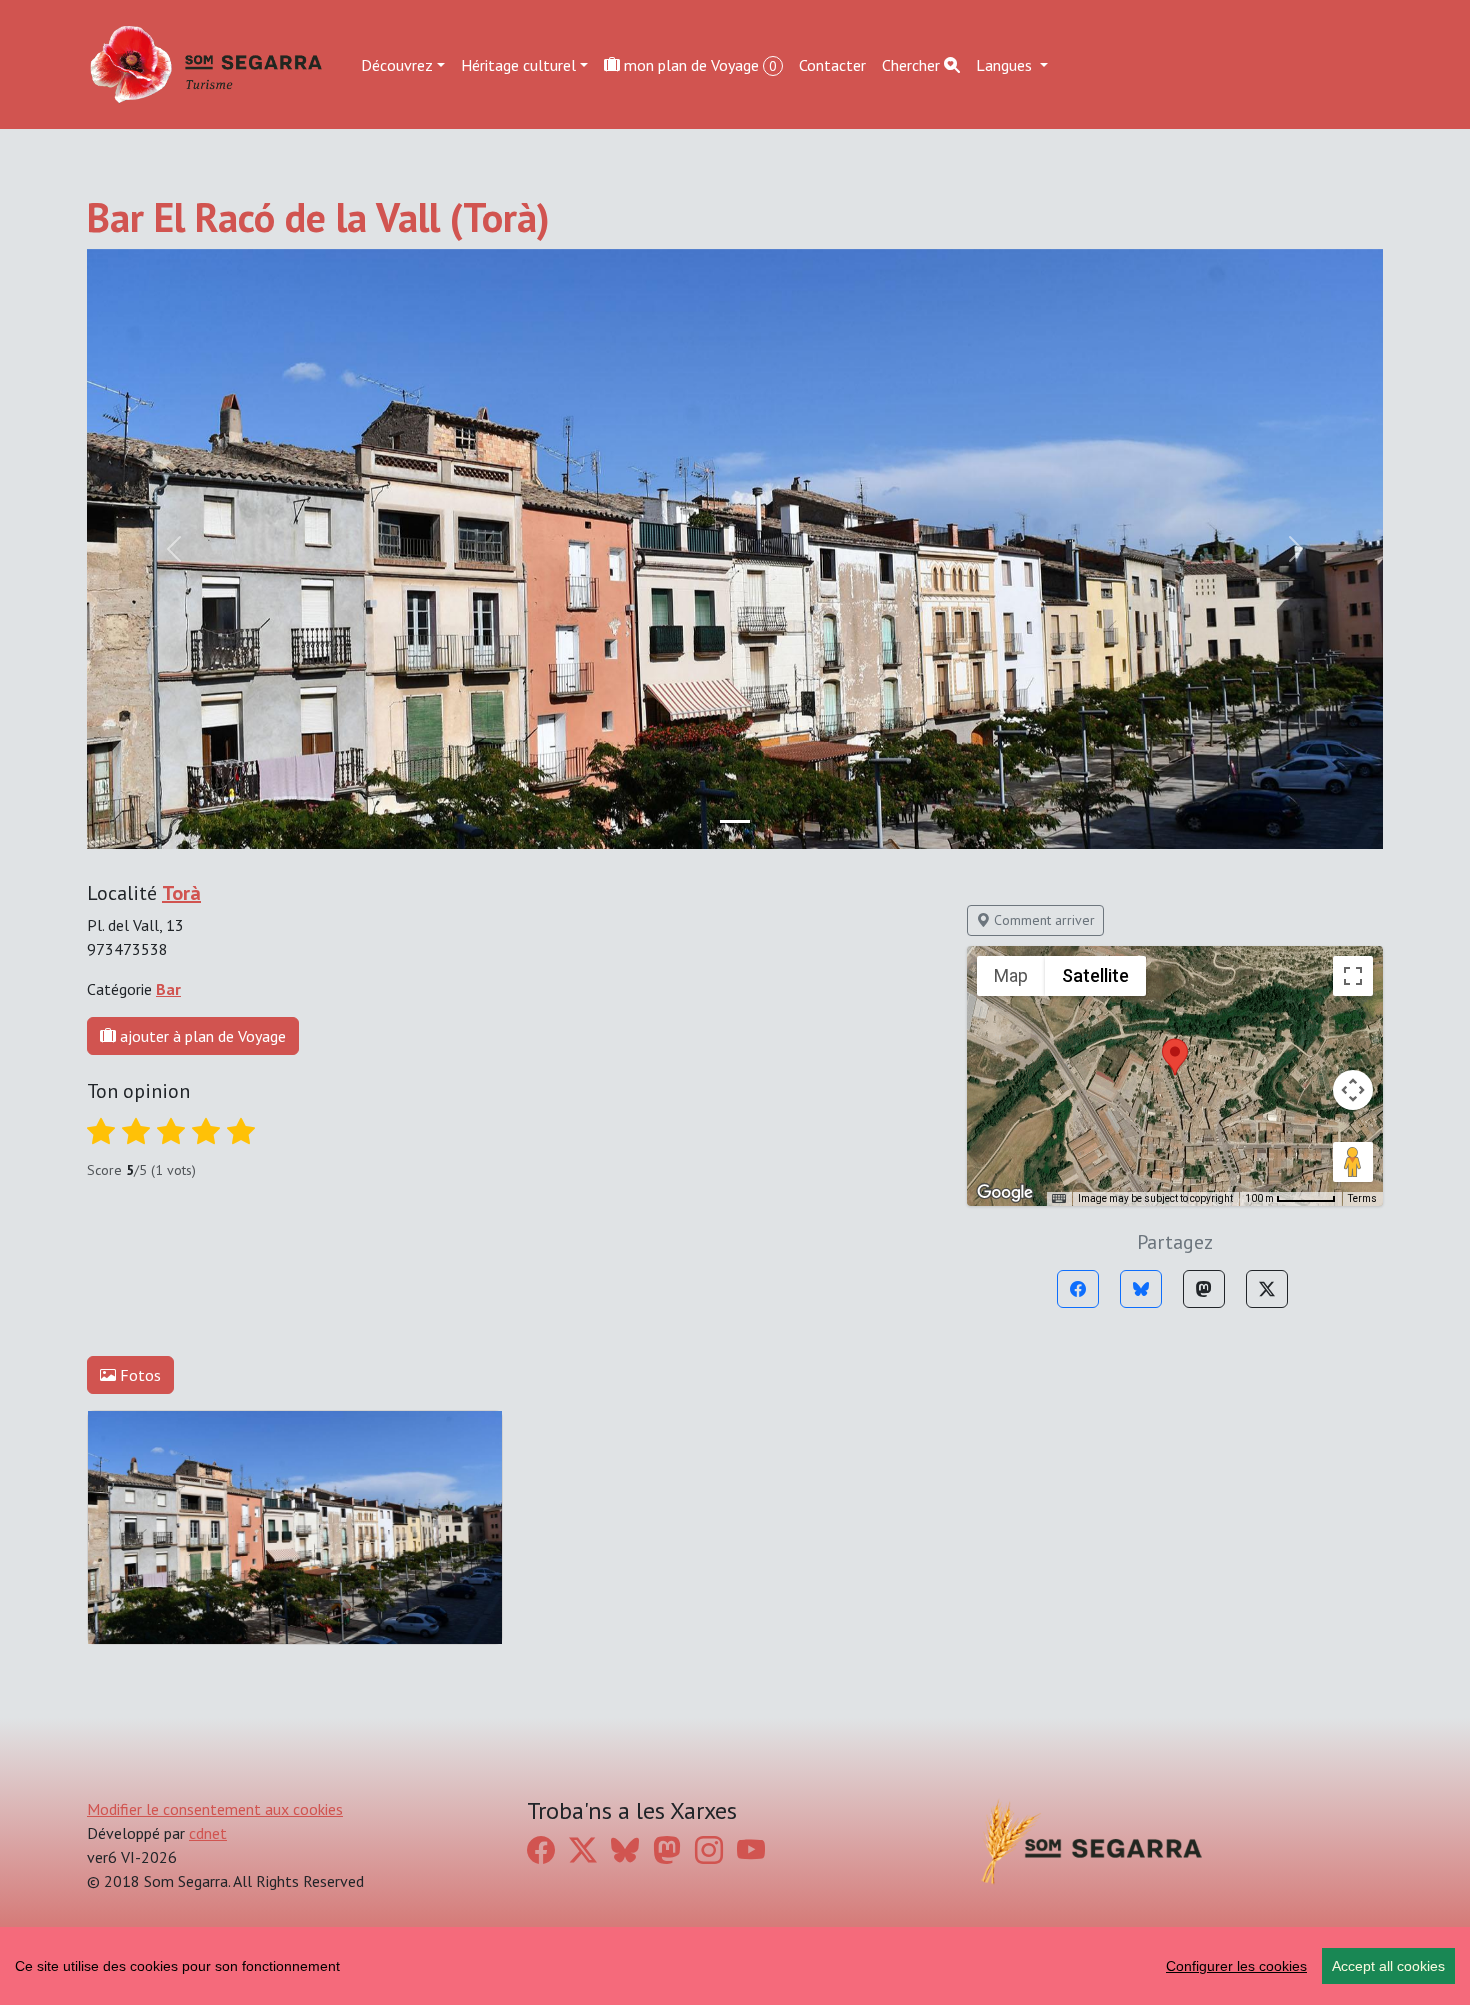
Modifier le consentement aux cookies (215, 1809)
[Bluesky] (1141, 1289)
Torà (181, 893)
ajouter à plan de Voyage (201, 1036)
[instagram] (709, 1849)
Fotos (138, 1375)
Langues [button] (1006, 64)
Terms (1362, 1198)
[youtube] (751, 1849)
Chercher (913, 64)
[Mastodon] (1204, 1289)
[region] (735, 1966)
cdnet (208, 1833)
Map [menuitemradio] (1011, 975)
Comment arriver (1042, 920)
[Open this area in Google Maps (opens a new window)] (1005, 1193)
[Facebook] (1078, 1289)
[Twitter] (1267, 1289)
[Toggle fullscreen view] (1353, 976)
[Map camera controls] (1353, 1090)
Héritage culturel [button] (518, 64)
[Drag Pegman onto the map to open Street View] (1353, 1162)
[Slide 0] (735, 821)
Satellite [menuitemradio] (1095, 975)
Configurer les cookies (1236, 1966)
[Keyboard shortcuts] (1059, 1199)
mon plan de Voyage (698, 64)
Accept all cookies (1388, 1966)
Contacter (832, 64)
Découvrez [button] (397, 64)
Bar (168, 989)
